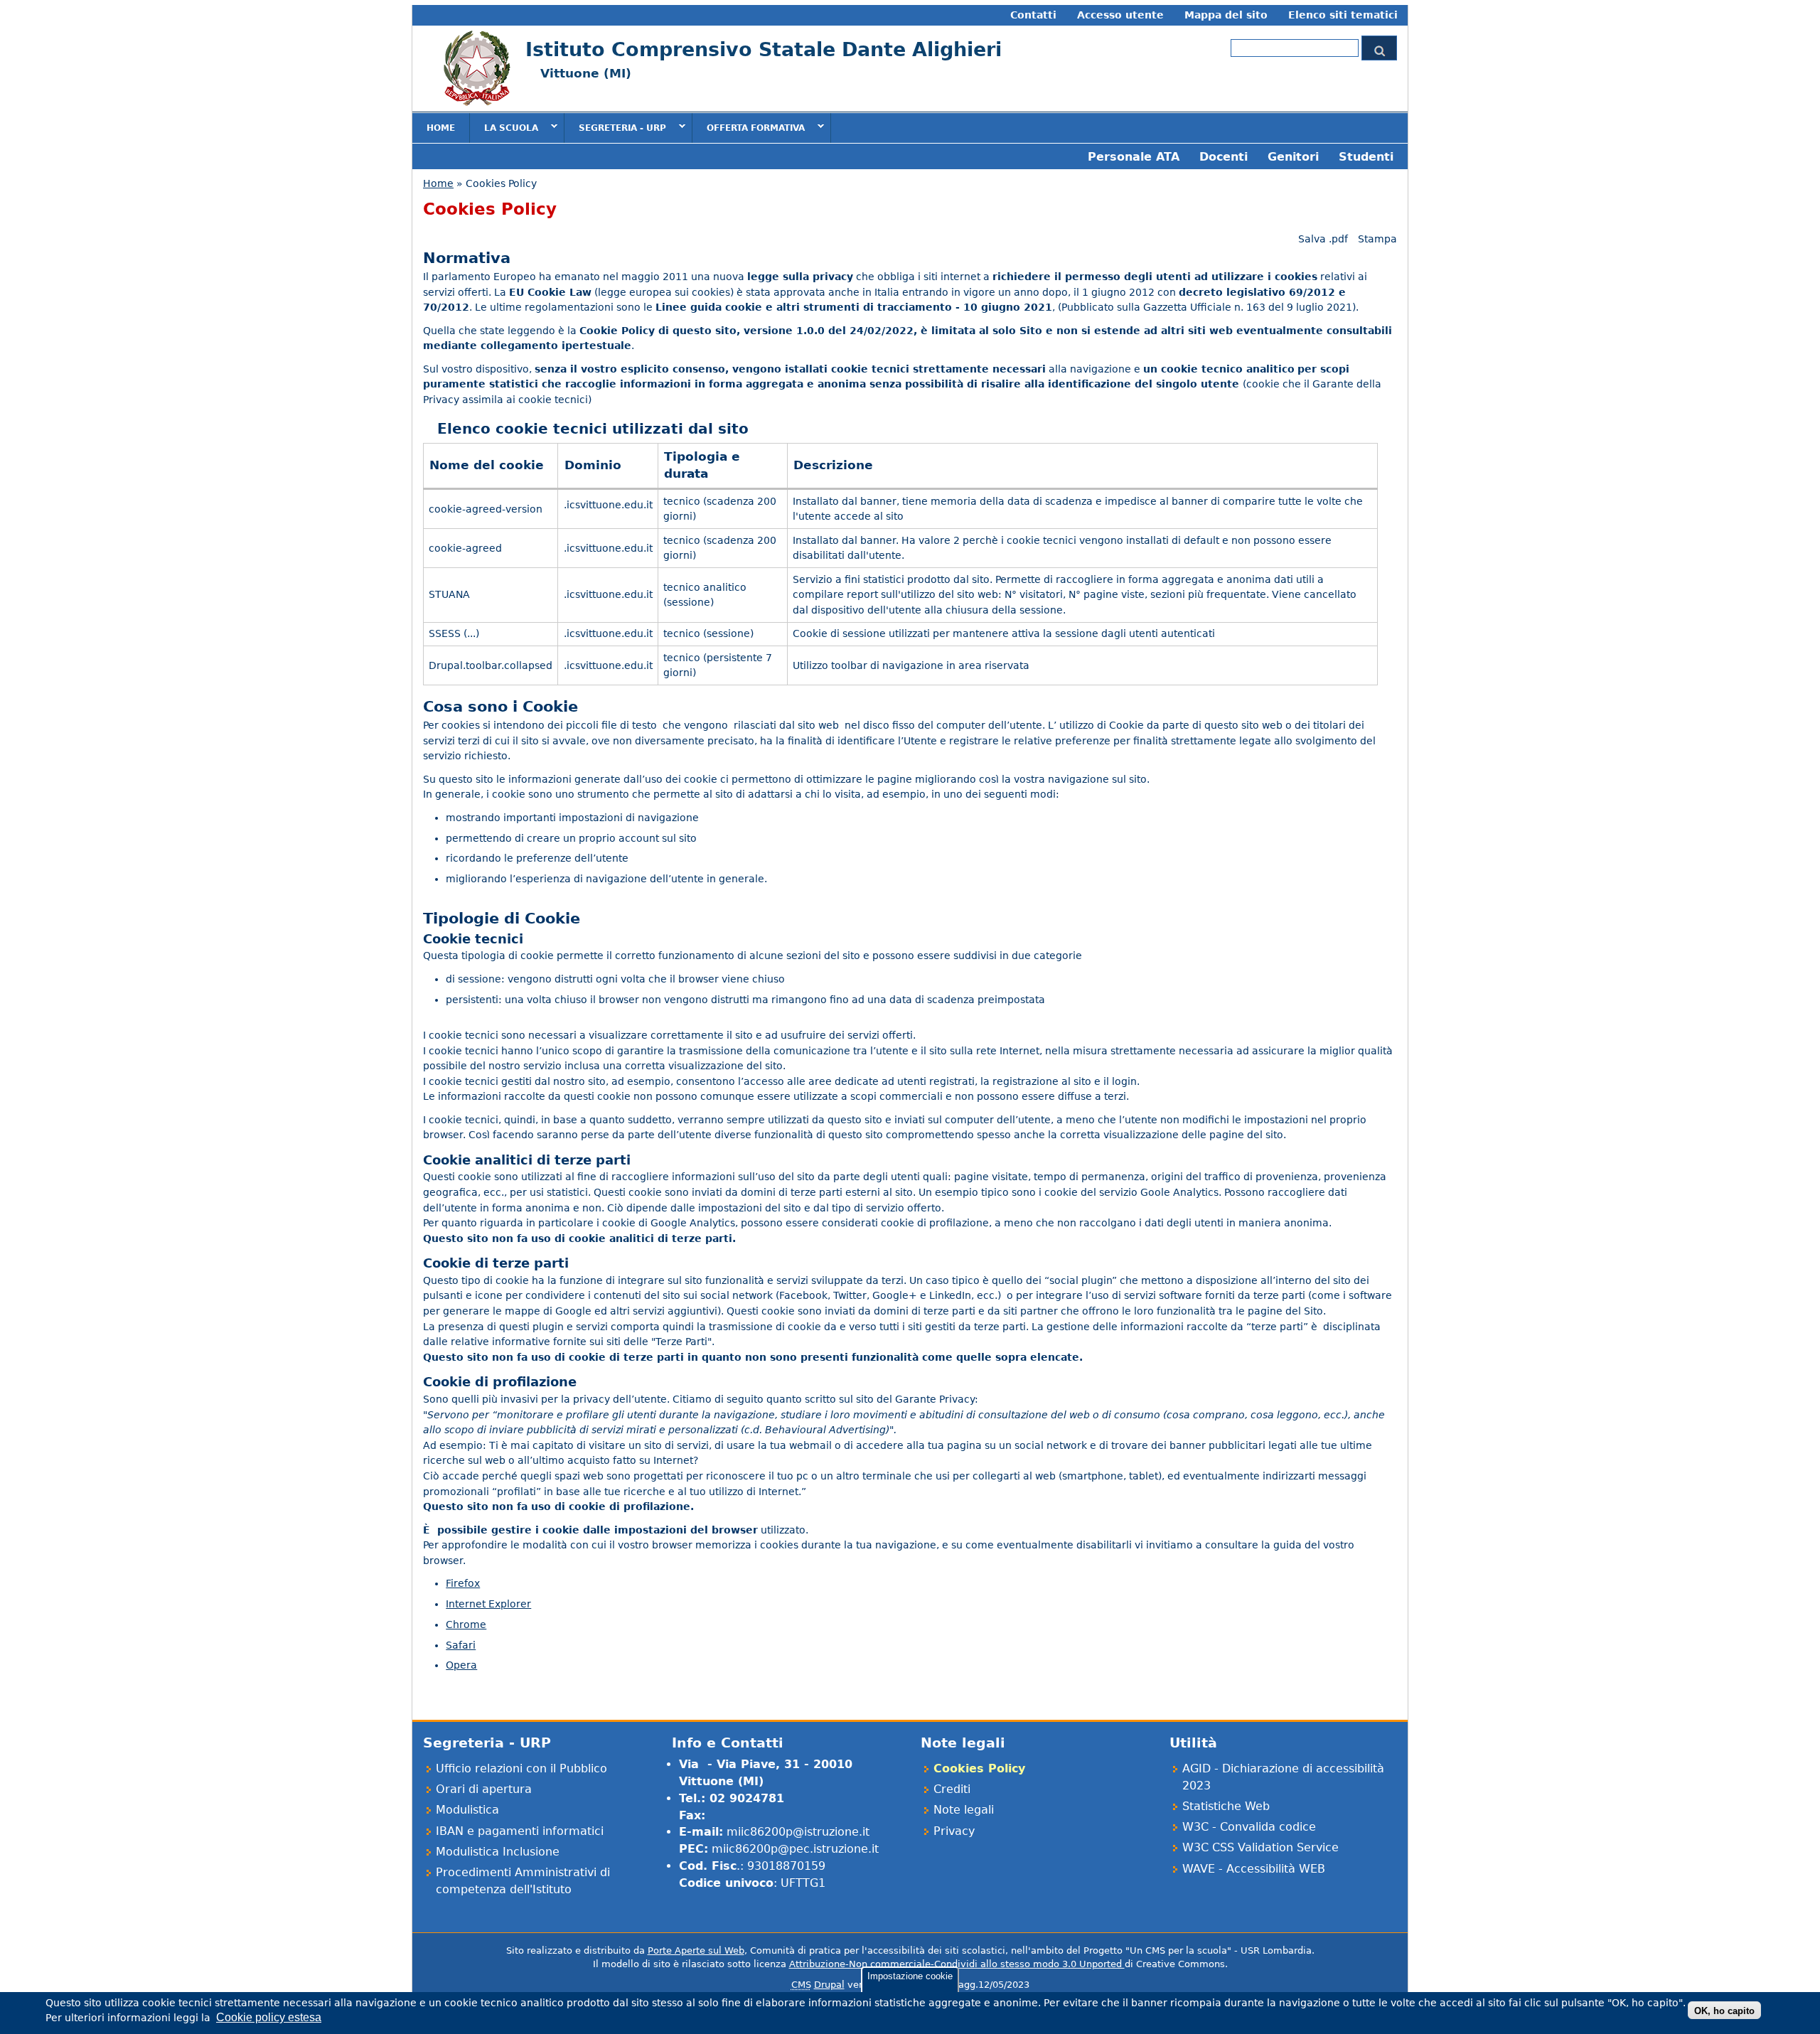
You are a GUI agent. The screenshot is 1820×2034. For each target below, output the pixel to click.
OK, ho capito (1724, 2010)
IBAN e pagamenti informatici (520, 1831)
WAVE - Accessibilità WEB (1254, 1869)
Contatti (1033, 15)
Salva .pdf (1323, 239)
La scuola (504, 127)
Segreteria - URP (615, 127)
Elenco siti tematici (1343, 15)
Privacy (954, 1831)
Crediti (952, 1789)
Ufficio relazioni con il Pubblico (521, 1768)
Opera (461, 1665)
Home (441, 128)
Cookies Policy (979, 1768)
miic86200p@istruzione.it (798, 1832)
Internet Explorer (488, 1604)
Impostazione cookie (910, 1976)
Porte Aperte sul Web (696, 1950)
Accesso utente (1120, 15)
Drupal (829, 1985)
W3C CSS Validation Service (1260, 1847)
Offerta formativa (749, 127)
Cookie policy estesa (269, 2017)
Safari (461, 1645)
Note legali (964, 1810)
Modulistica (467, 1810)
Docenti (1224, 157)
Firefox (463, 1583)
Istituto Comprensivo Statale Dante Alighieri (764, 49)
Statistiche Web (1226, 1806)
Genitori (1293, 157)
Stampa (1377, 239)
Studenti (1366, 157)
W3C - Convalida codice (1249, 1827)
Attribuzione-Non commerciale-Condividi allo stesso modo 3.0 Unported (957, 1964)
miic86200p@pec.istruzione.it (795, 1849)
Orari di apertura (484, 1789)
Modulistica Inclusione (498, 1852)
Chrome (466, 1624)
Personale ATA (1134, 157)
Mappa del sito (1226, 15)
